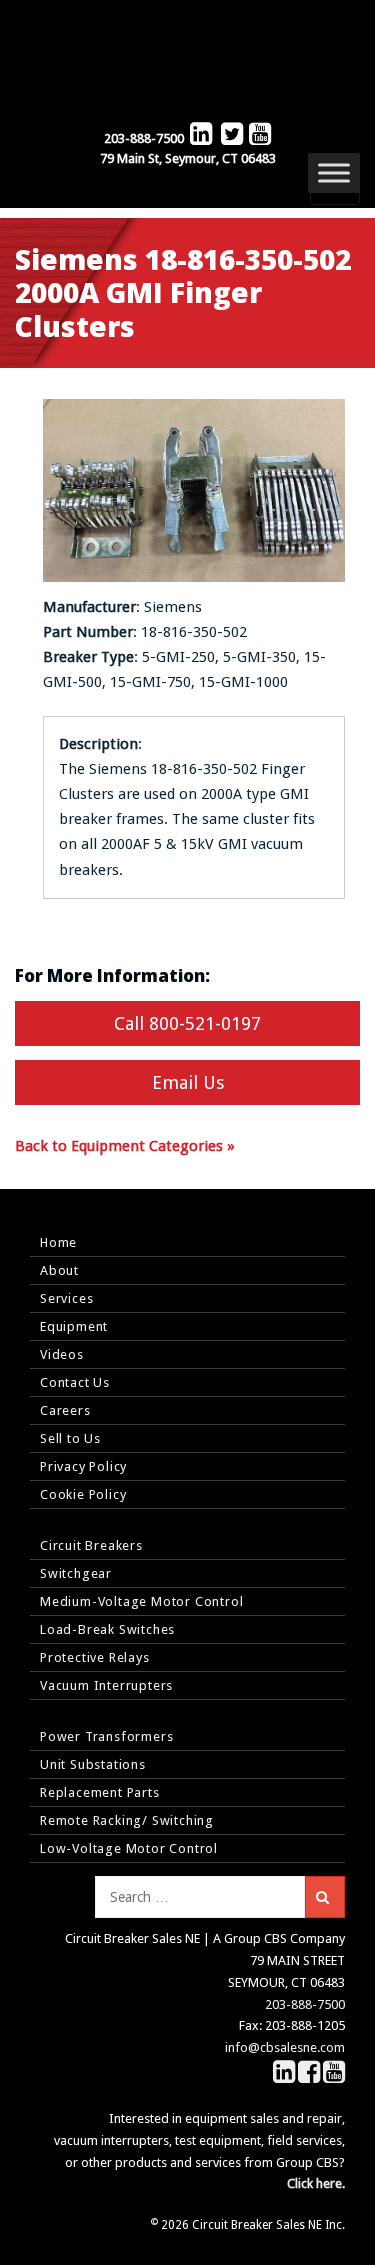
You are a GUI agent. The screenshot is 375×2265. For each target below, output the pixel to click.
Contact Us (75, 1382)
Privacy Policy (83, 1466)
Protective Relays (95, 1657)
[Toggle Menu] (334, 172)
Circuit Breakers (91, 1545)
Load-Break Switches (107, 1629)
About (59, 1270)
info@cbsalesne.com (285, 2047)
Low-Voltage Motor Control (129, 1848)
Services (66, 1298)
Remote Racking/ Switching (127, 1820)
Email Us (188, 1082)
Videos (62, 1354)
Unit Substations (93, 1764)
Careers (65, 1410)
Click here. (316, 2183)
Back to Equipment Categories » (125, 1146)
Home (58, 1242)
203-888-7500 (144, 138)
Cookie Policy (83, 1494)
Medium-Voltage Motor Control (141, 1601)
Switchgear (76, 1573)
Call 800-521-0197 (187, 1023)
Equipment (74, 1326)
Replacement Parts (100, 1792)
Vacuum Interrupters (106, 1685)
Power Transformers (106, 1736)
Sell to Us (70, 1438)
